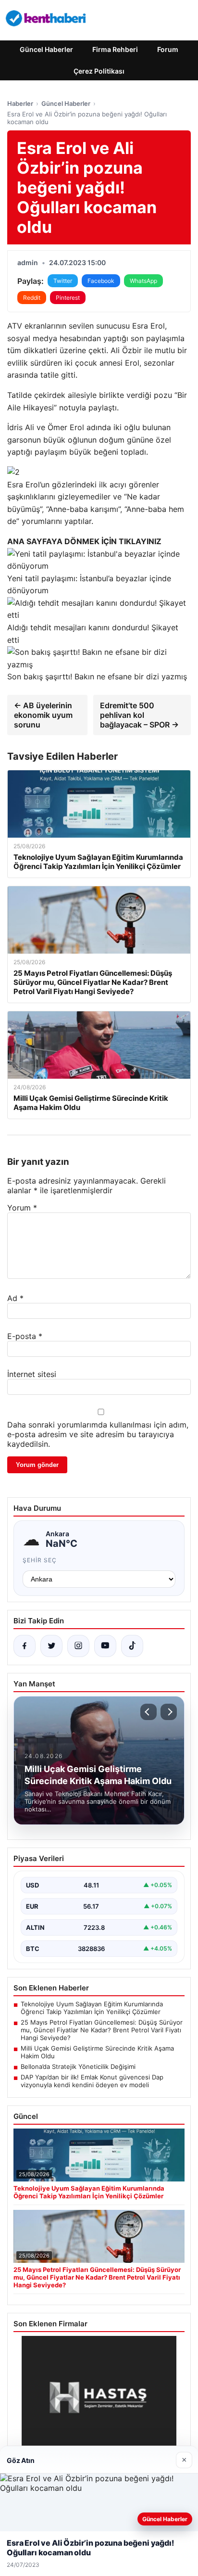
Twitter (63, 281)
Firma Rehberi (115, 49)
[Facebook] (25, 1646)
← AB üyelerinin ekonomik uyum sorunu (43, 715)
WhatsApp (143, 281)
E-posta (25, 1336)
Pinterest (68, 298)
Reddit (32, 298)
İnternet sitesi (32, 1374)
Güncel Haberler (46, 49)
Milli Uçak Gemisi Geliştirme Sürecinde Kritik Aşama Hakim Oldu (97, 2052)
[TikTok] (132, 1646)
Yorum (22, 1208)
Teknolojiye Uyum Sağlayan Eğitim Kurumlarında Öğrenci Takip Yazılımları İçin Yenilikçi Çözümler (92, 2008)
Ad (15, 1298)
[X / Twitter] (51, 1646)
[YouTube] (105, 1646)
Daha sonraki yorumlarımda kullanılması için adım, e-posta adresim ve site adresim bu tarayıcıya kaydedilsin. (98, 1434)
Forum (168, 49)
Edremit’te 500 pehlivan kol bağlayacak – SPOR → (139, 715)
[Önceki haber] (148, 1712)
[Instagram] (78, 1646)
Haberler (20, 103)
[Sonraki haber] (169, 1712)
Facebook (101, 281)
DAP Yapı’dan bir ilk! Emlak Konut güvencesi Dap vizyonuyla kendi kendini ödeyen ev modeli (92, 2081)
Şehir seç (40, 1560)
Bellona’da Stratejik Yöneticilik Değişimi (78, 2066)
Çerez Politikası (99, 71)
